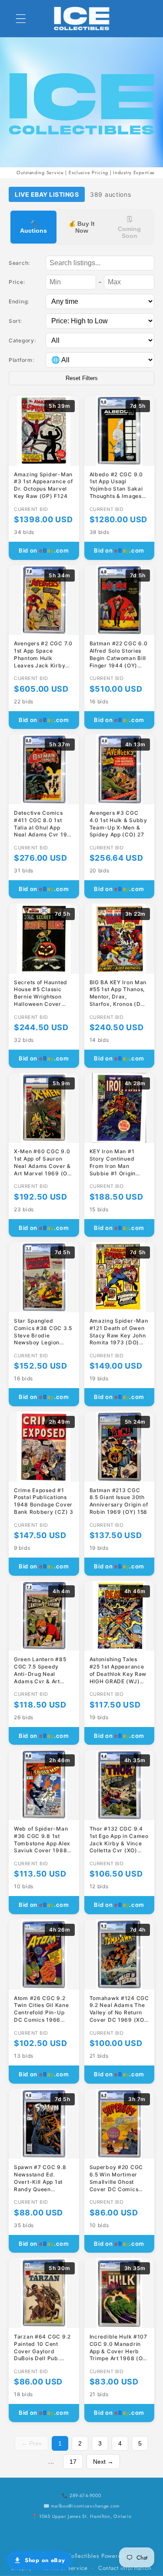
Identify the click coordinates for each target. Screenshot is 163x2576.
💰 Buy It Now (81, 227)
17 (73, 2462)
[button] (21, 18)
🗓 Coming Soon (129, 228)
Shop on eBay (45, 2560)
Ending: (19, 301)
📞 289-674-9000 (81, 2495)
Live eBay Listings (47, 194)
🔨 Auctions (33, 227)
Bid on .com (44, 550)
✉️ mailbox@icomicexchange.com (81, 2506)
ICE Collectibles (77, 2556)
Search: (19, 263)
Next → (103, 2462)
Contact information (125, 2568)
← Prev (32, 2443)
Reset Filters (82, 378)
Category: (22, 340)
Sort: (15, 321)
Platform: (21, 360)
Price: (17, 282)
